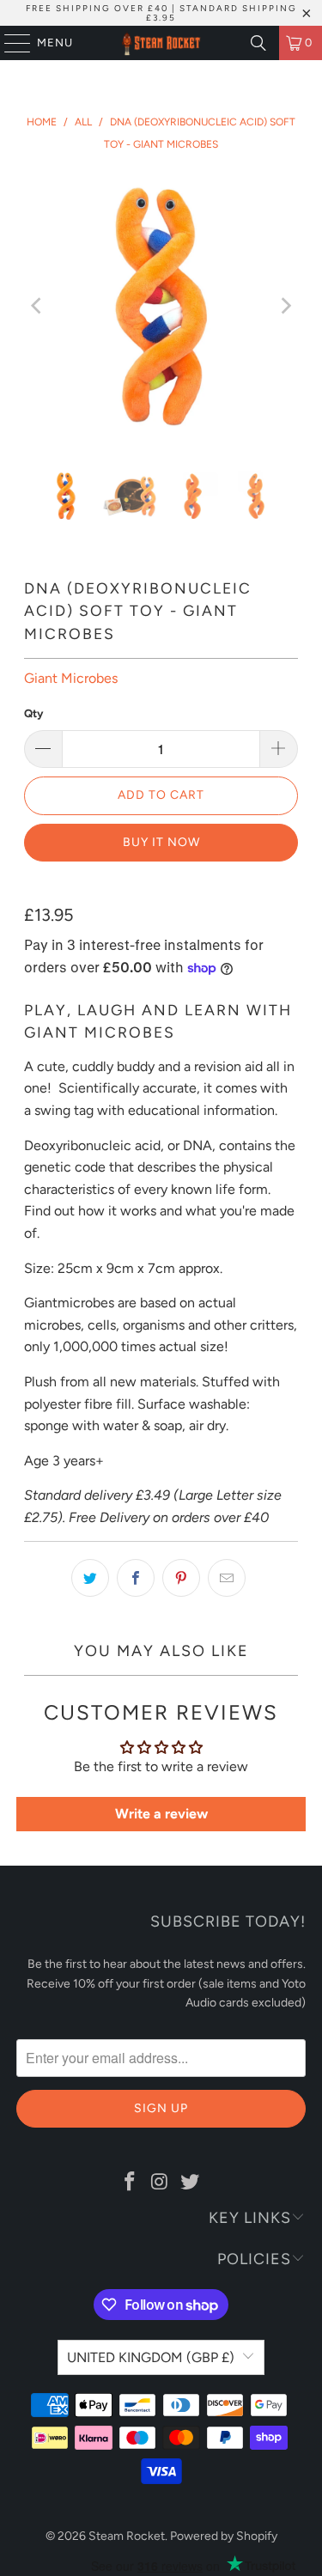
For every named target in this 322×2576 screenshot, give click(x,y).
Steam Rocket (127, 2536)
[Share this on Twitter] (90, 1578)
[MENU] (9, 43)
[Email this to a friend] (227, 1578)
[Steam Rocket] (161, 43)
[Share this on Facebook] (136, 1578)
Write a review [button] (161, 1814)
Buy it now (161, 842)
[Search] (258, 43)
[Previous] (37, 306)
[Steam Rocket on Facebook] (131, 2183)
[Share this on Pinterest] (181, 1578)
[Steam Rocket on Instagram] (161, 2183)
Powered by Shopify (224, 2536)
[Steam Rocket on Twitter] (190, 2183)
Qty (33, 713)
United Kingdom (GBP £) (151, 2357)
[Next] (285, 306)
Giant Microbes (71, 678)
